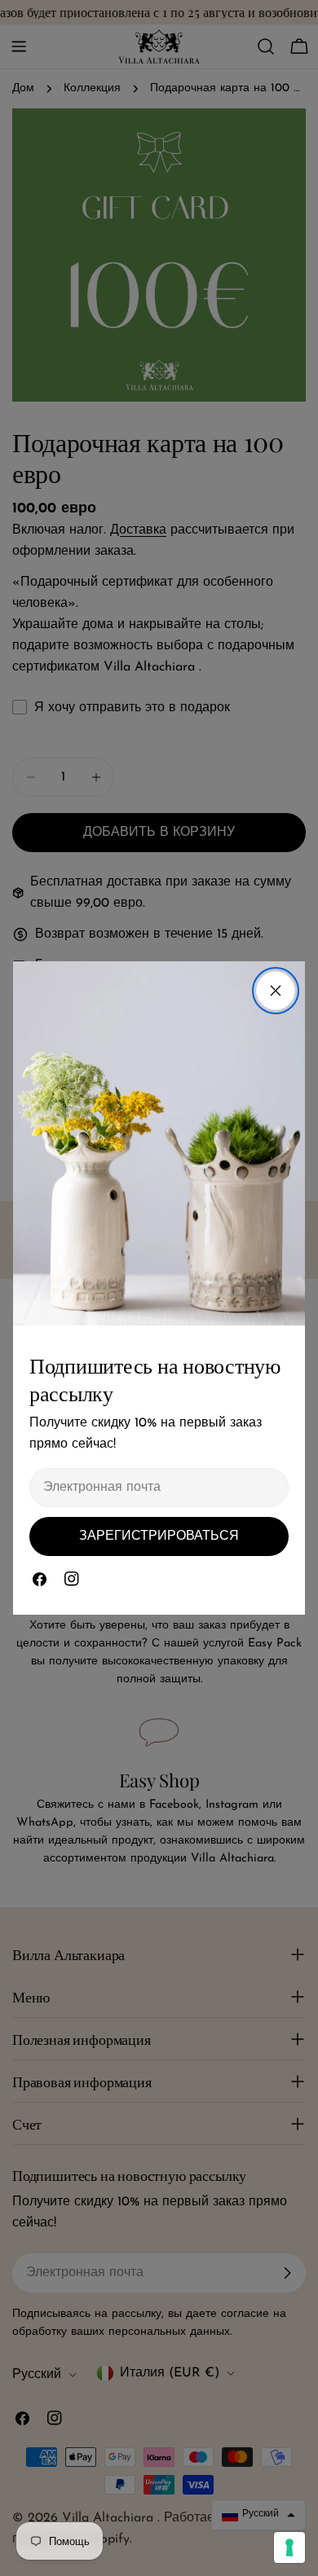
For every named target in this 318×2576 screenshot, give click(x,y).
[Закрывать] (276, 991)
